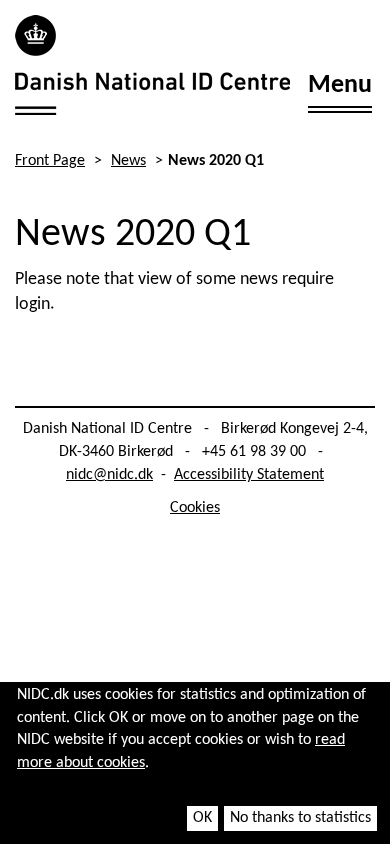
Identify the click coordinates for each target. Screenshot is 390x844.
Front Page (50, 161)
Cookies (195, 508)
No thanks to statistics (300, 818)
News (128, 161)
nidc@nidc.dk (109, 475)
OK (202, 818)
